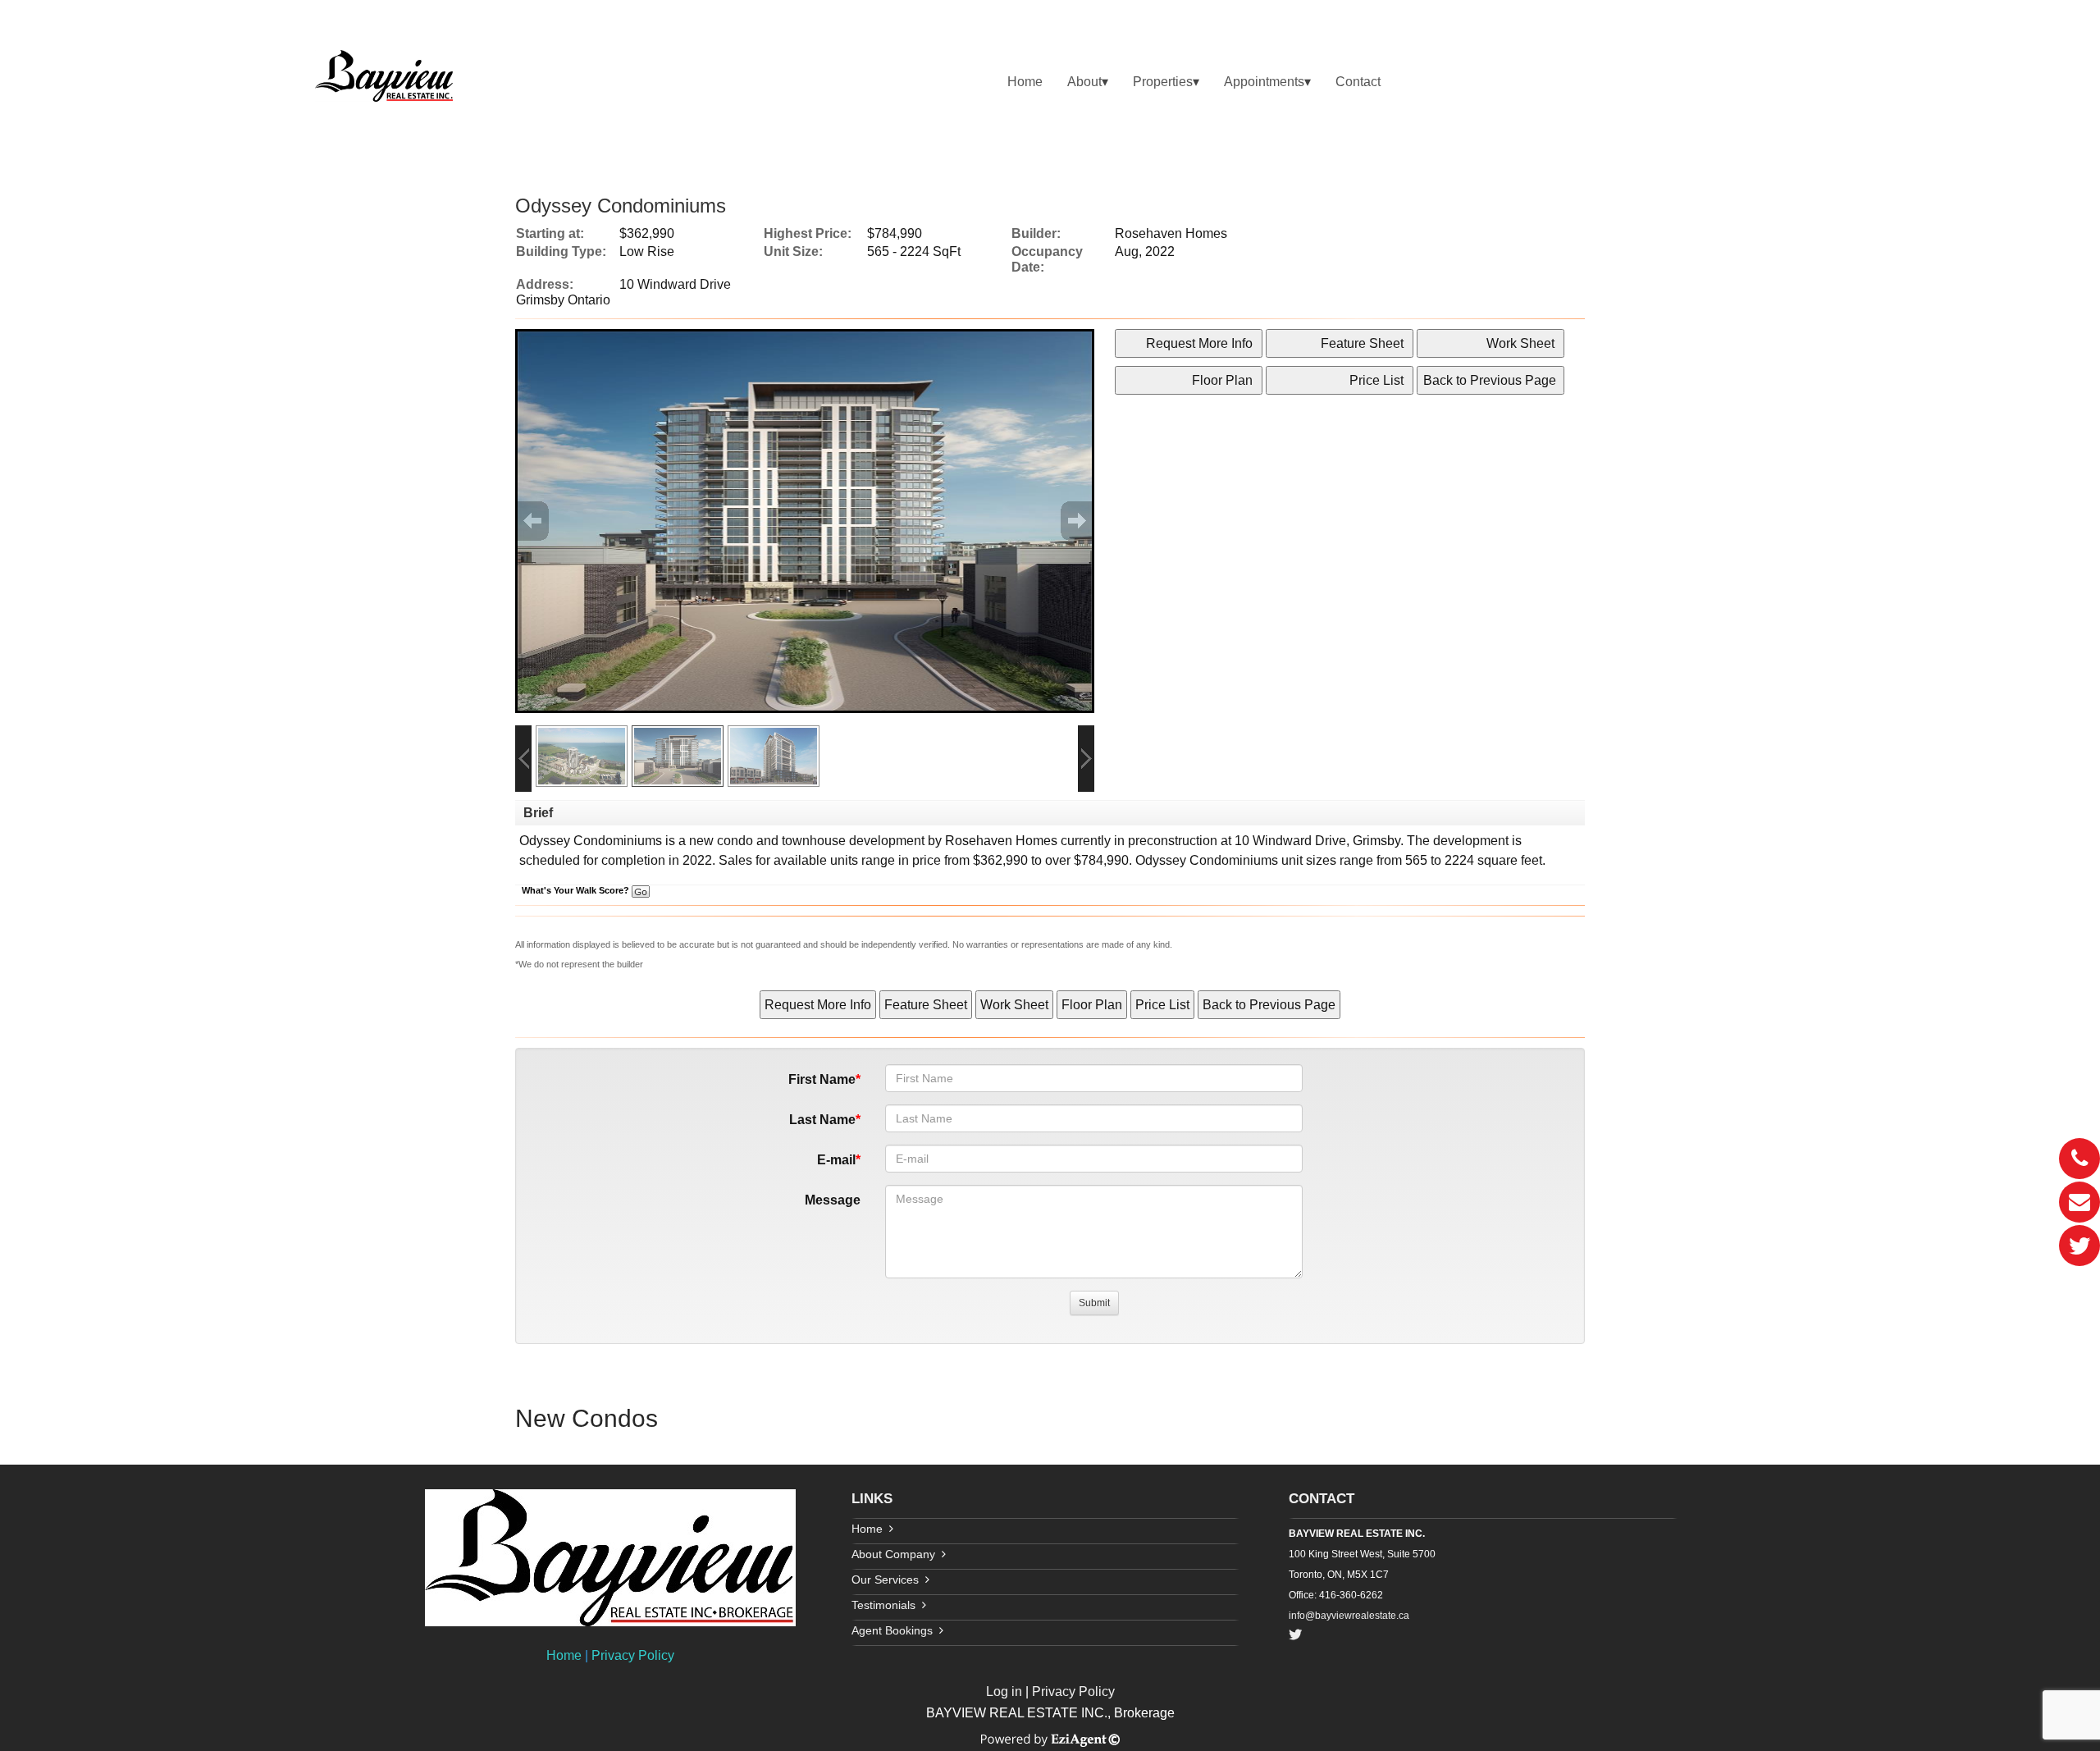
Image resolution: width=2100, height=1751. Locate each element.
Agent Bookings (892, 1630)
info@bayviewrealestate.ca (1349, 1616)
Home (1025, 82)
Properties (1163, 82)
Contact (1358, 82)
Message (833, 1200)
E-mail (836, 1160)
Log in (1004, 1692)
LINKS (872, 1499)
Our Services (885, 1580)
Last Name (822, 1120)
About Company (893, 1554)
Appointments (1264, 82)
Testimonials (883, 1605)
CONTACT (1322, 1499)
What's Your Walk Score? (577, 890)
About (1084, 82)
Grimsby (1376, 841)
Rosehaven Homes (1001, 841)
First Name (822, 1079)
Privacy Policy (633, 1655)
